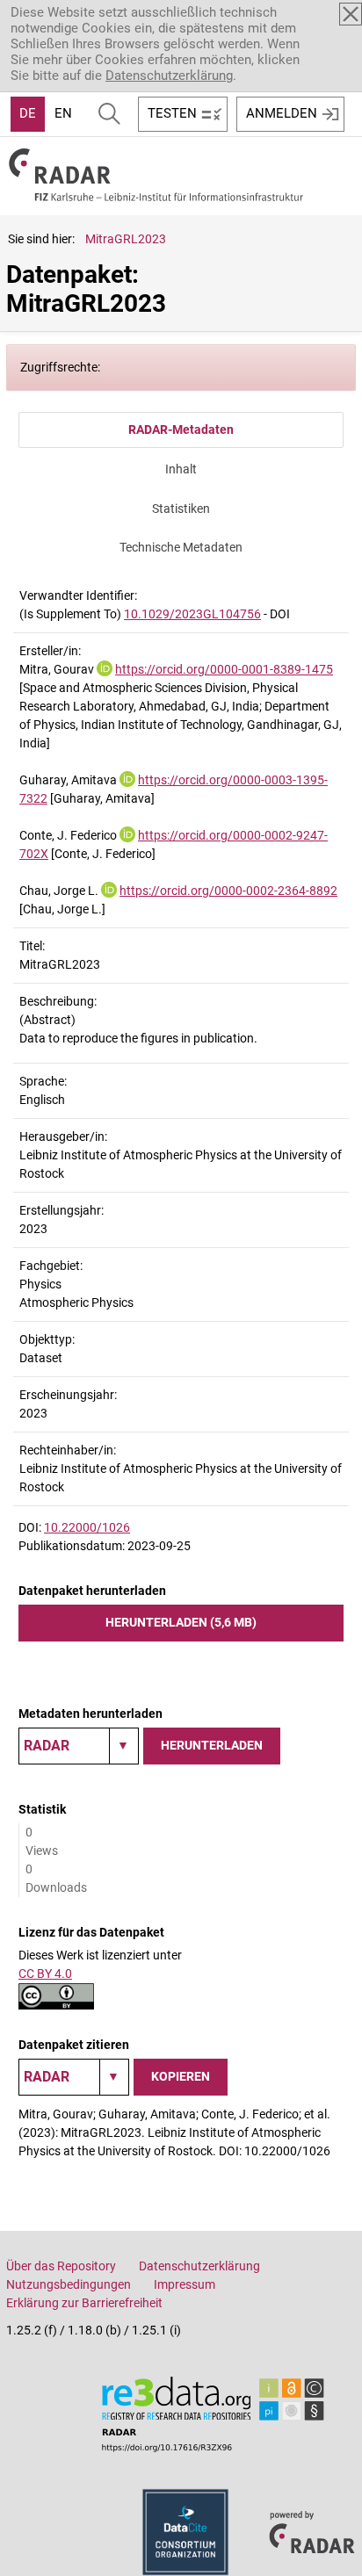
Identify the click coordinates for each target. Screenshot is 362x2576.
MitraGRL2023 (126, 239)
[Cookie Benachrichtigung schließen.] (351, 14)
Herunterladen (212, 1745)
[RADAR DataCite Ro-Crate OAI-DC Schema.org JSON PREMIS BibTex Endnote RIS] (79, 1746)
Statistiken (181, 509)
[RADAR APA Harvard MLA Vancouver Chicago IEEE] (74, 2077)
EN (63, 113)
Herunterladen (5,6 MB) (181, 1622)
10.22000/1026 (87, 1527)
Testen (172, 113)
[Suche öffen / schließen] (109, 114)
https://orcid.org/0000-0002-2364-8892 (228, 891)
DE (28, 113)
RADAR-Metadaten (181, 429)
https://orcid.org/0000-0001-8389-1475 (224, 669)
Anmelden (282, 113)
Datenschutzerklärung (169, 76)
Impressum (185, 2284)
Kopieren (181, 2076)
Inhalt (181, 469)
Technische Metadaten (181, 547)
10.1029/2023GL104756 (192, 614)
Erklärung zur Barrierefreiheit (84, 2303)
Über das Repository (61, 2266)
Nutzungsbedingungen (69, 2284)
